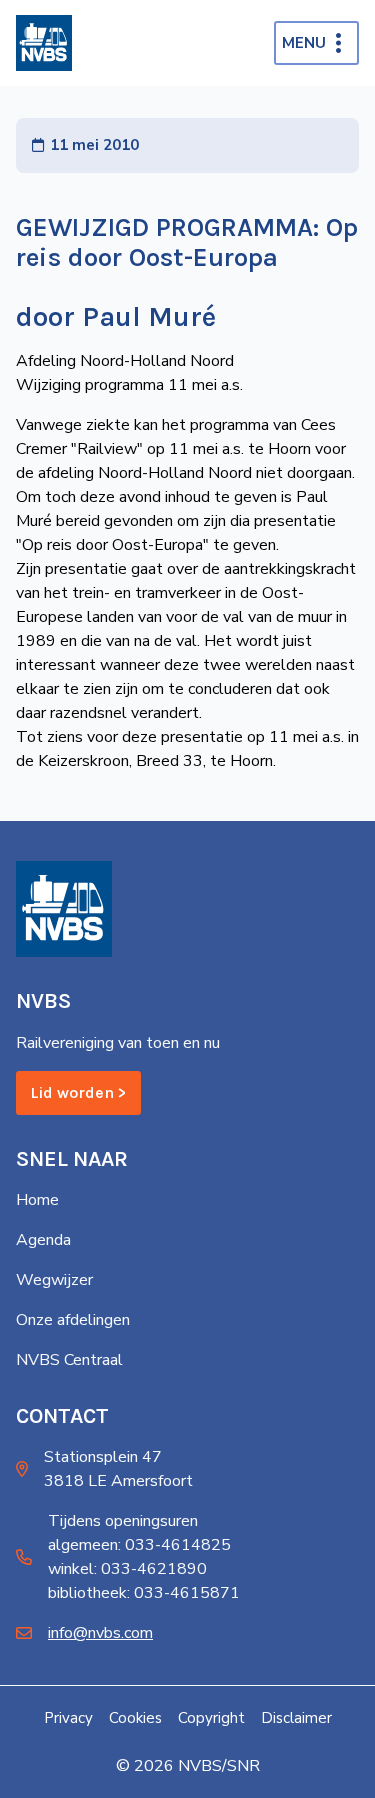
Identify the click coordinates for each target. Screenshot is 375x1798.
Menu (304, 43)
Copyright (211, 1718)
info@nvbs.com (100, 1633)
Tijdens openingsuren (123, 1521)
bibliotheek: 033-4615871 (144, 1593)
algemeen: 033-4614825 (139, 1545)
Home (37, 1200)
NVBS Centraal (69, 1360)
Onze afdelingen (73, 1320)
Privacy (68, 1718)
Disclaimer (296, 1718)
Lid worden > (78, 1092)
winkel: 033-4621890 (127, 1569)
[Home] (44, 43)
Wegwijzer (54, 1280)
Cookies (135, 1718)
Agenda (43, 1240)
